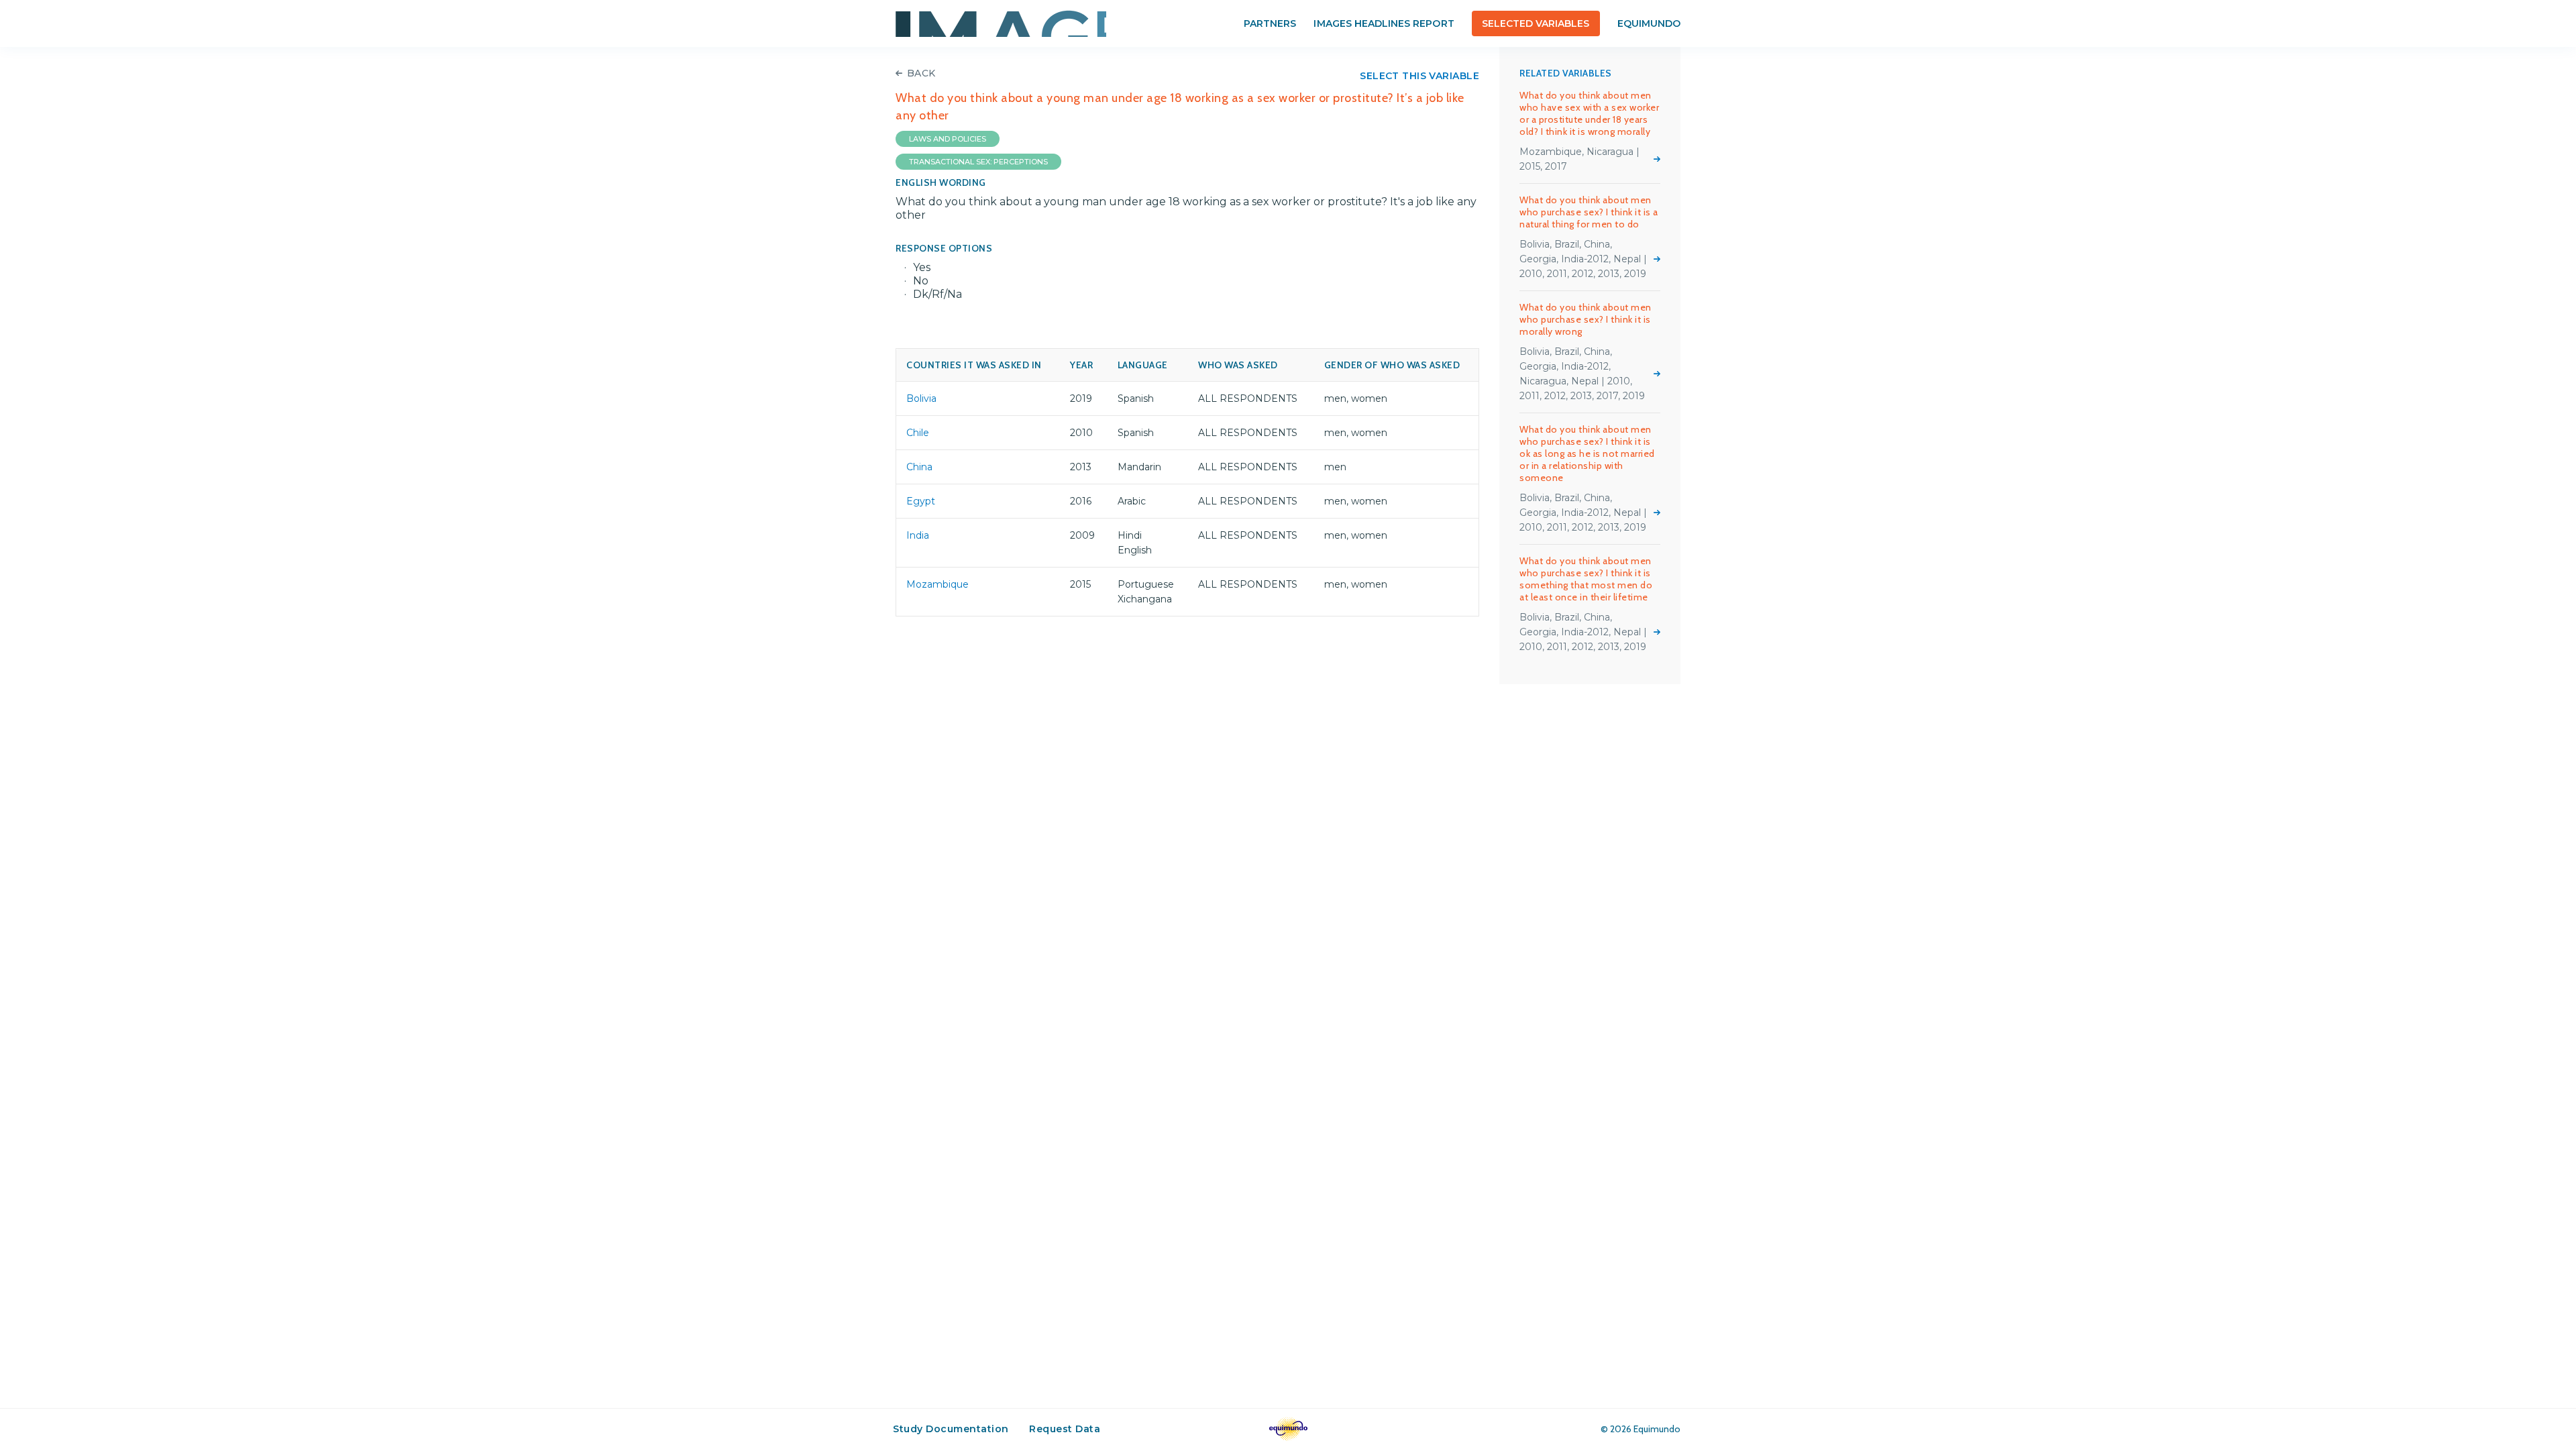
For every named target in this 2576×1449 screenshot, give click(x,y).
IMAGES (1001, 23)
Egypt (921, 501)
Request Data (1065, 1429)
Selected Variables (1536, 23)
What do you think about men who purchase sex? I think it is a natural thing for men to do (1589, 212)
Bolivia (921, 398)
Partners (1270, 23)
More (1657, 159)
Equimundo (1649, 23)
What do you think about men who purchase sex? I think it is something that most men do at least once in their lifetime (1586, 579)
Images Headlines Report (1384, 23)
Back (921, 73)
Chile (918, 433)
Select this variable (1419, 76)
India (918, 535)
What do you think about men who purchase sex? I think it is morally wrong (1586, 319)
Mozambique (937, 584)
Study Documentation (951, 1429)
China (919, 467)
